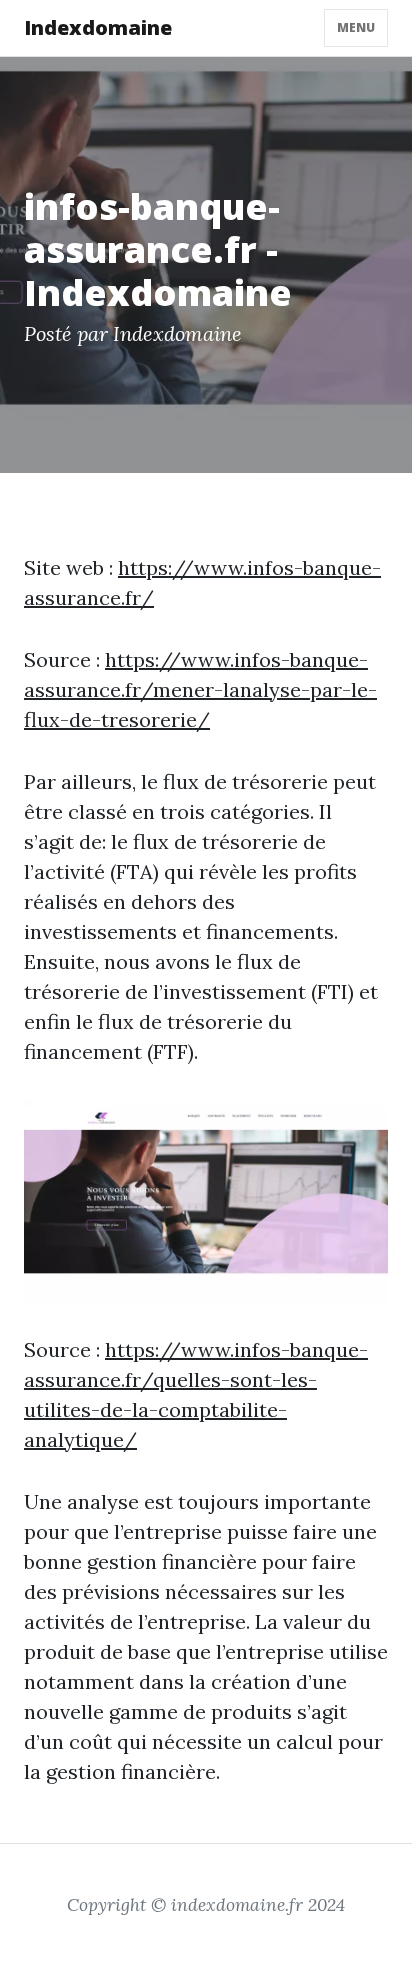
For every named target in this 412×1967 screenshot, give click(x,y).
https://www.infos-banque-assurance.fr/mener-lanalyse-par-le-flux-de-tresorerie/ (200, 689)
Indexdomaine (98, 27)
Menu (356, 27)
